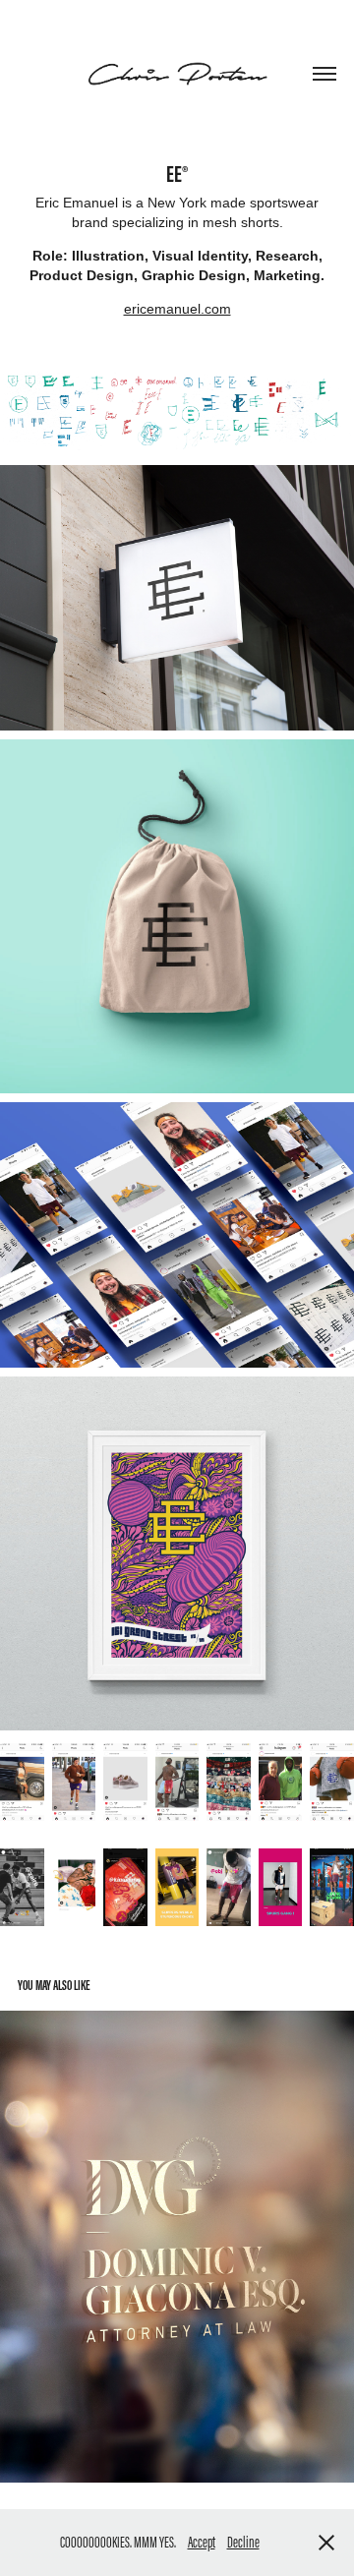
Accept (202, 2542)
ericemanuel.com (177, 309)
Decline (243, 2542)
